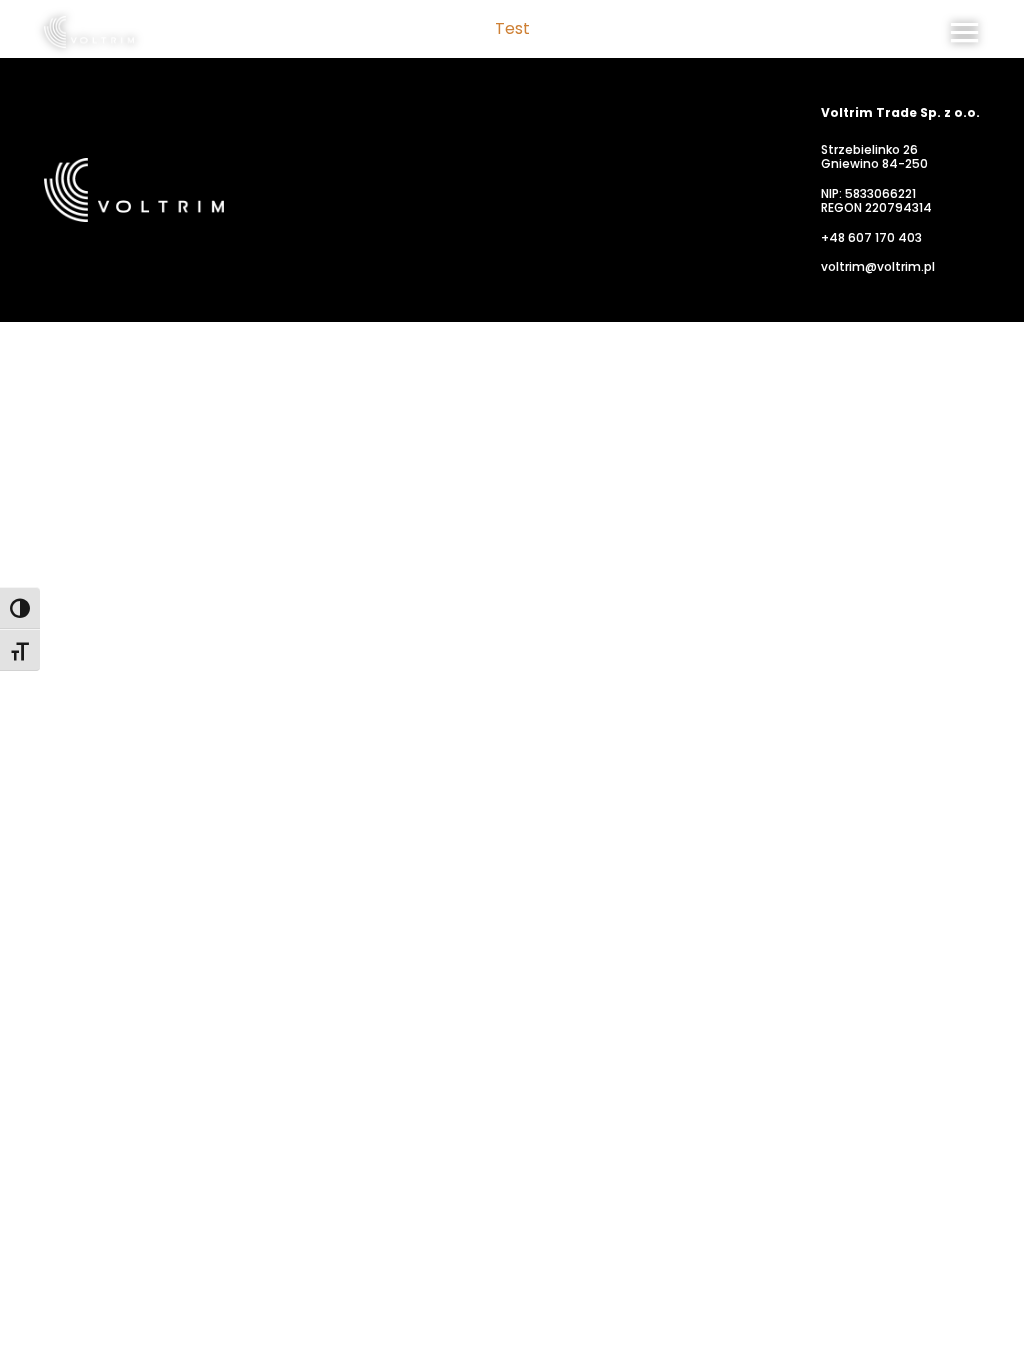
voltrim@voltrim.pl (878, 267)
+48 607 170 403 (871, 238)
